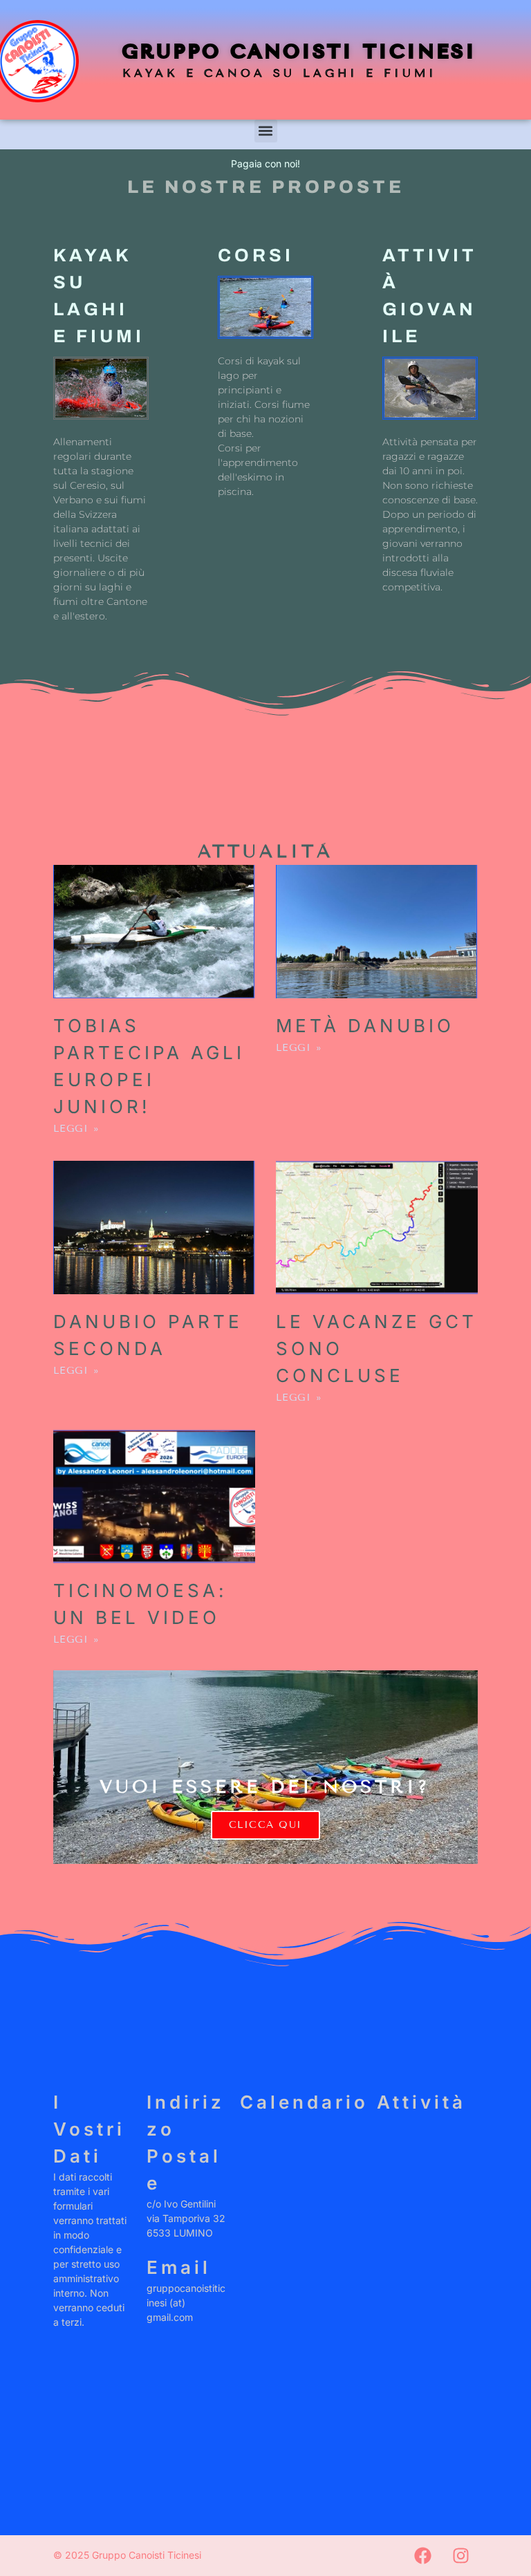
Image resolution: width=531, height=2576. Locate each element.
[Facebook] (422, 2555)
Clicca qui (265, 1825)
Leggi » (77, 1129)
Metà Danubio (365, 1026)
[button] (266, 131)
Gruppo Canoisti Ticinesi (300, 52)
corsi (256, 255)
